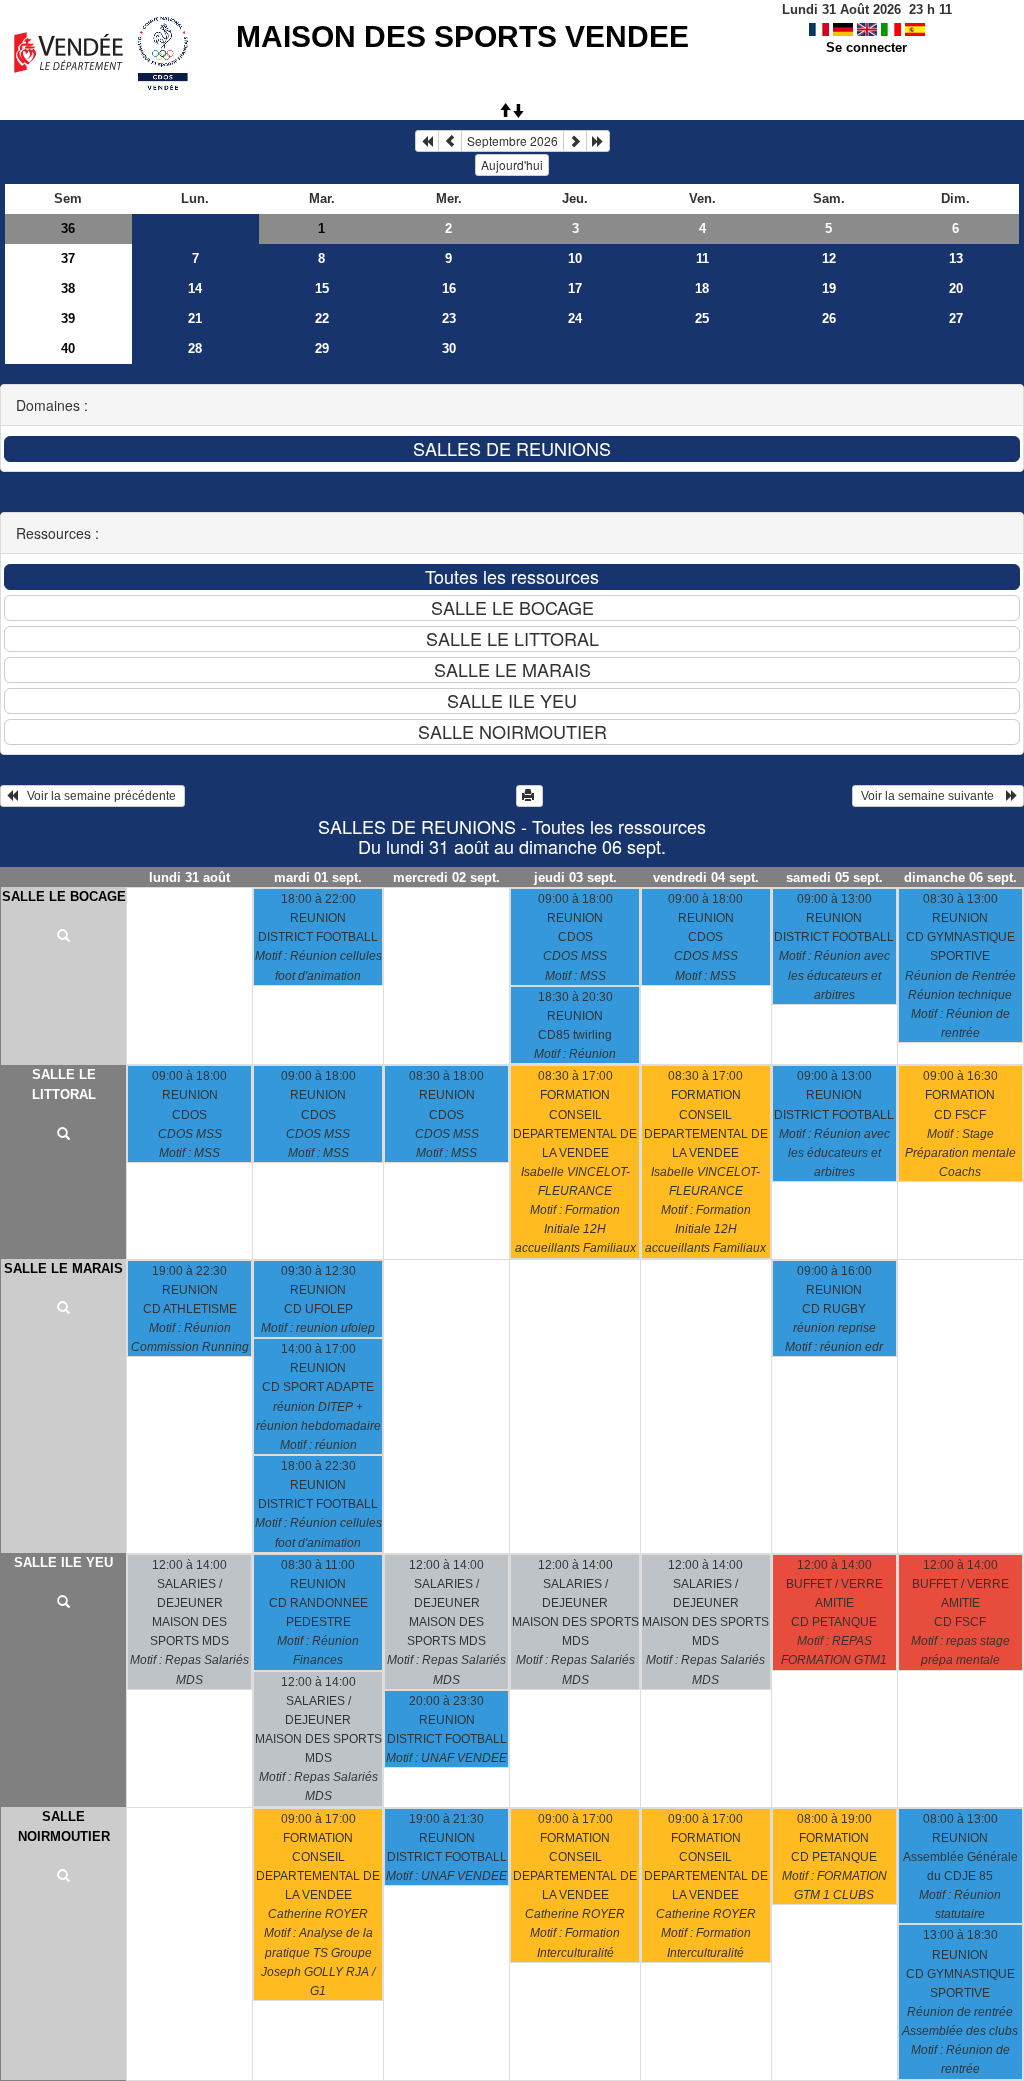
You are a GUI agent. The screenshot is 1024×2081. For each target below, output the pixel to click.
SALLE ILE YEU (63, 1562)
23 (449, 318)
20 (956, 288)
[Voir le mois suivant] (575, 141)
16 (449, 288)
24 (575, 318)
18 (702, 288)
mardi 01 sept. (318, 877)
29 (322, 348)
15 (322, 288)
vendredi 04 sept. (706, 877)
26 (829, 318)
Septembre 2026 (512, 140)
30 (449, 348)
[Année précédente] (427, 141)
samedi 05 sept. (834, 877)
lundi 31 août (189, 877)
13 (956, 258)
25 (702, 318)
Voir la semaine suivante (932, 796)
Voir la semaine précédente (98, 796)
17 (575, 288)
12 (829, 258)
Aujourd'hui (512, 164)
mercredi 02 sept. (446, 877)
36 (68, 228)
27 (956, 318)
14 (195, 288)
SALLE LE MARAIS (63, 1268)
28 (195, 348)
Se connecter (866, 47)
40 (68, 348)
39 (68, 318)
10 (575, 258)
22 (322, 318)
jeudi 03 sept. (575, 877)
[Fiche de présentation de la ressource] (63, 937)
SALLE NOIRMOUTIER (64, 1826)
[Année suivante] (598, 141)
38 (68, 288)
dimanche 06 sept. (960, 877)
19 (829, 288)
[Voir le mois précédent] (450, 141)
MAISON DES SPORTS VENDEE (462, 36)
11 (702, 258)
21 (195, 318)
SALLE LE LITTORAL (64, 1084)
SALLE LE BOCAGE (64, 896)
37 (68, 258)
